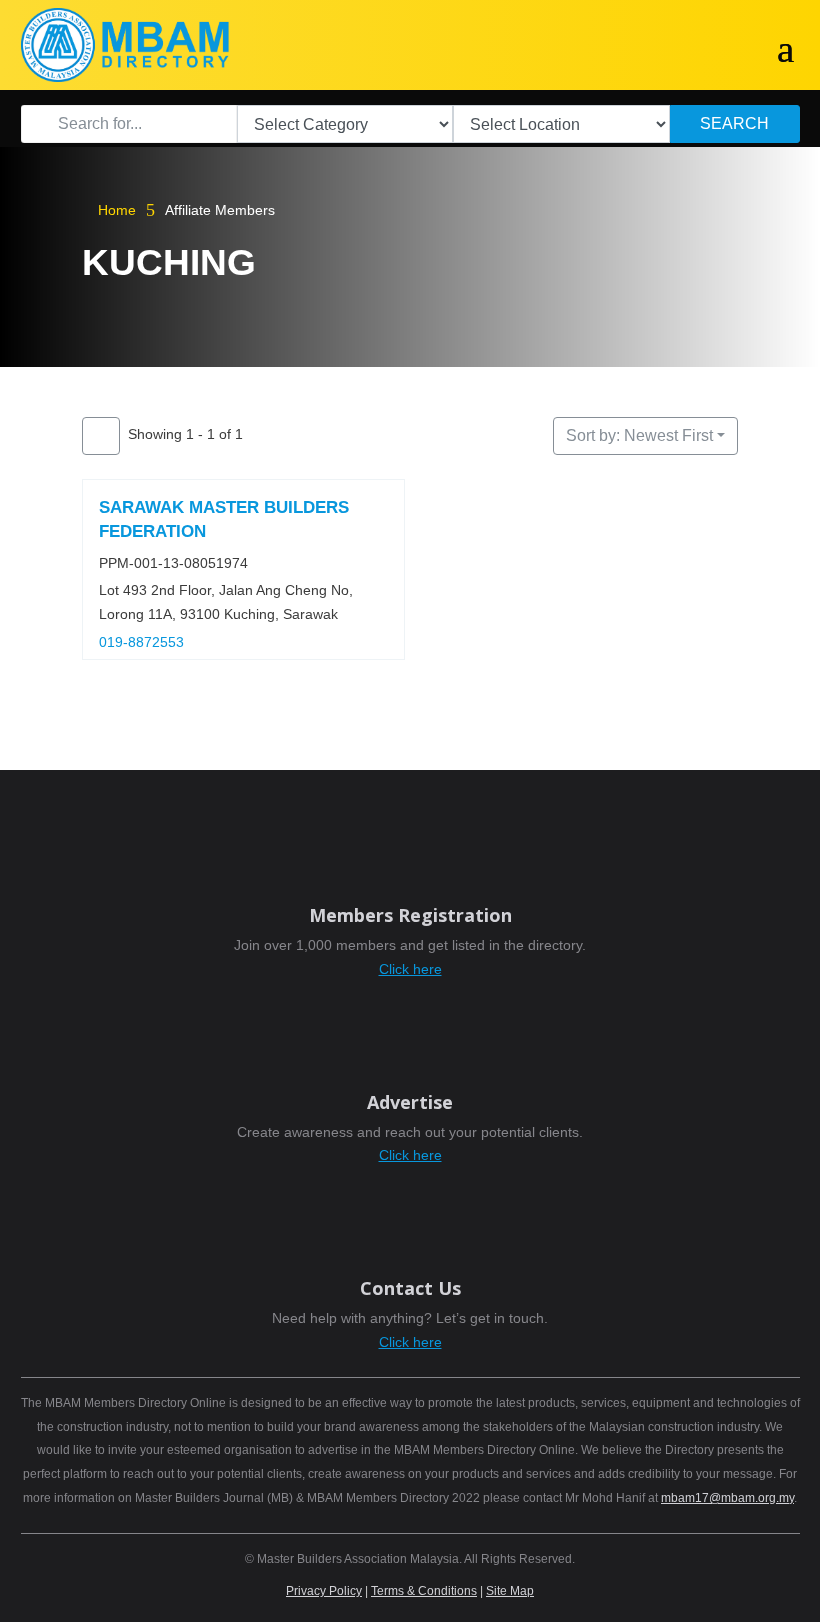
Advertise (410, 1102)
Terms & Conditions (424, 1591)
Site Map (510, 1591)
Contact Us (410, 1288)
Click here (410, 969)
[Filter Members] (101, 436)
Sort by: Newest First (639, 435)
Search (734, 123)
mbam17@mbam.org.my (727, 1498)
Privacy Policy (324, 1591)
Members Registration (410, 915)
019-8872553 (141, 642)
